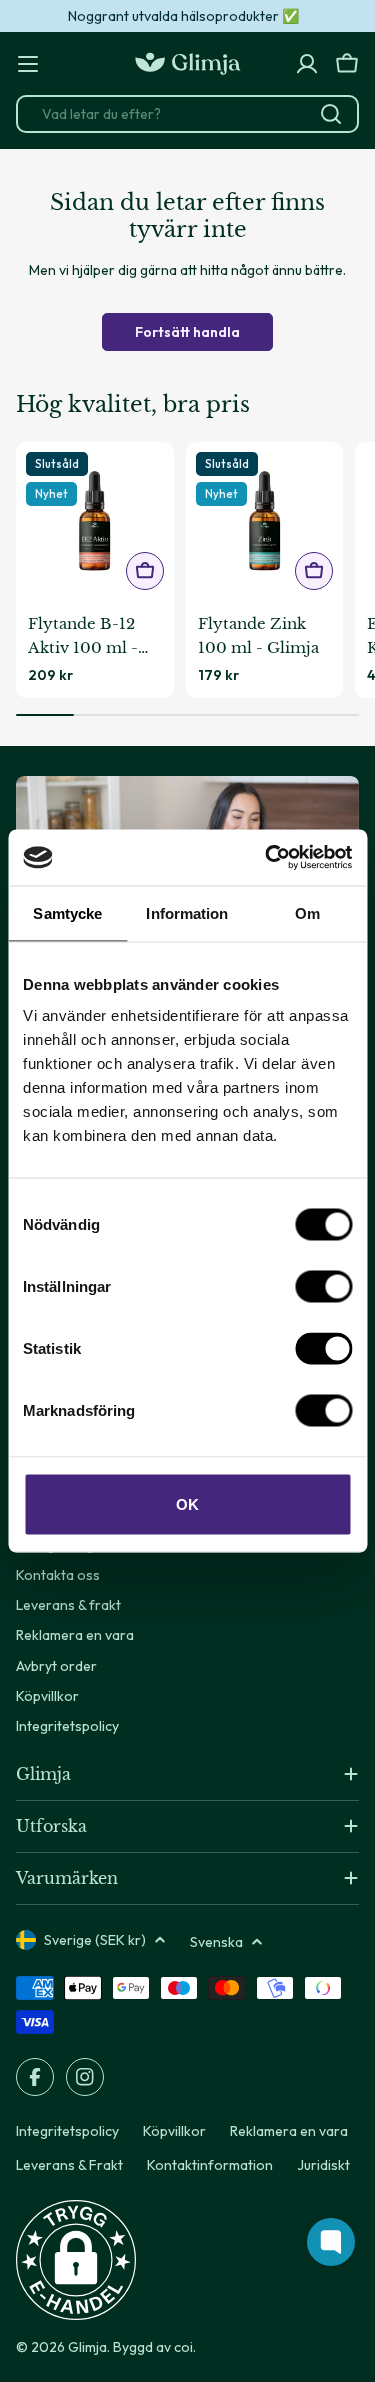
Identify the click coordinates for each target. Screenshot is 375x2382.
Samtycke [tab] (67, 912)
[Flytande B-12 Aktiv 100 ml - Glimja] (95, 521)
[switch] (323, 1287)
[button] (76, 2260)
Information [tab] (187, 912)
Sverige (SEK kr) (95, 1940)
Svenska (216, 1942)
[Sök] (331, 114)
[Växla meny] (28, 64)
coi (183, 2347)
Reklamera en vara (289, 2131)
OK (187, 1504)
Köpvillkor (174, 2131)
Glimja (87, 2347)
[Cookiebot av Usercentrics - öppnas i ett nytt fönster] (267, 858)
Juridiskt (323, 2165)
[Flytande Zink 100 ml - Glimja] (265, 521)
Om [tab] (307, 912)
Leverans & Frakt (69, 2165)
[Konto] (307, 64)
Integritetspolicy (67, 2131)
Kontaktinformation (210, 2165)
